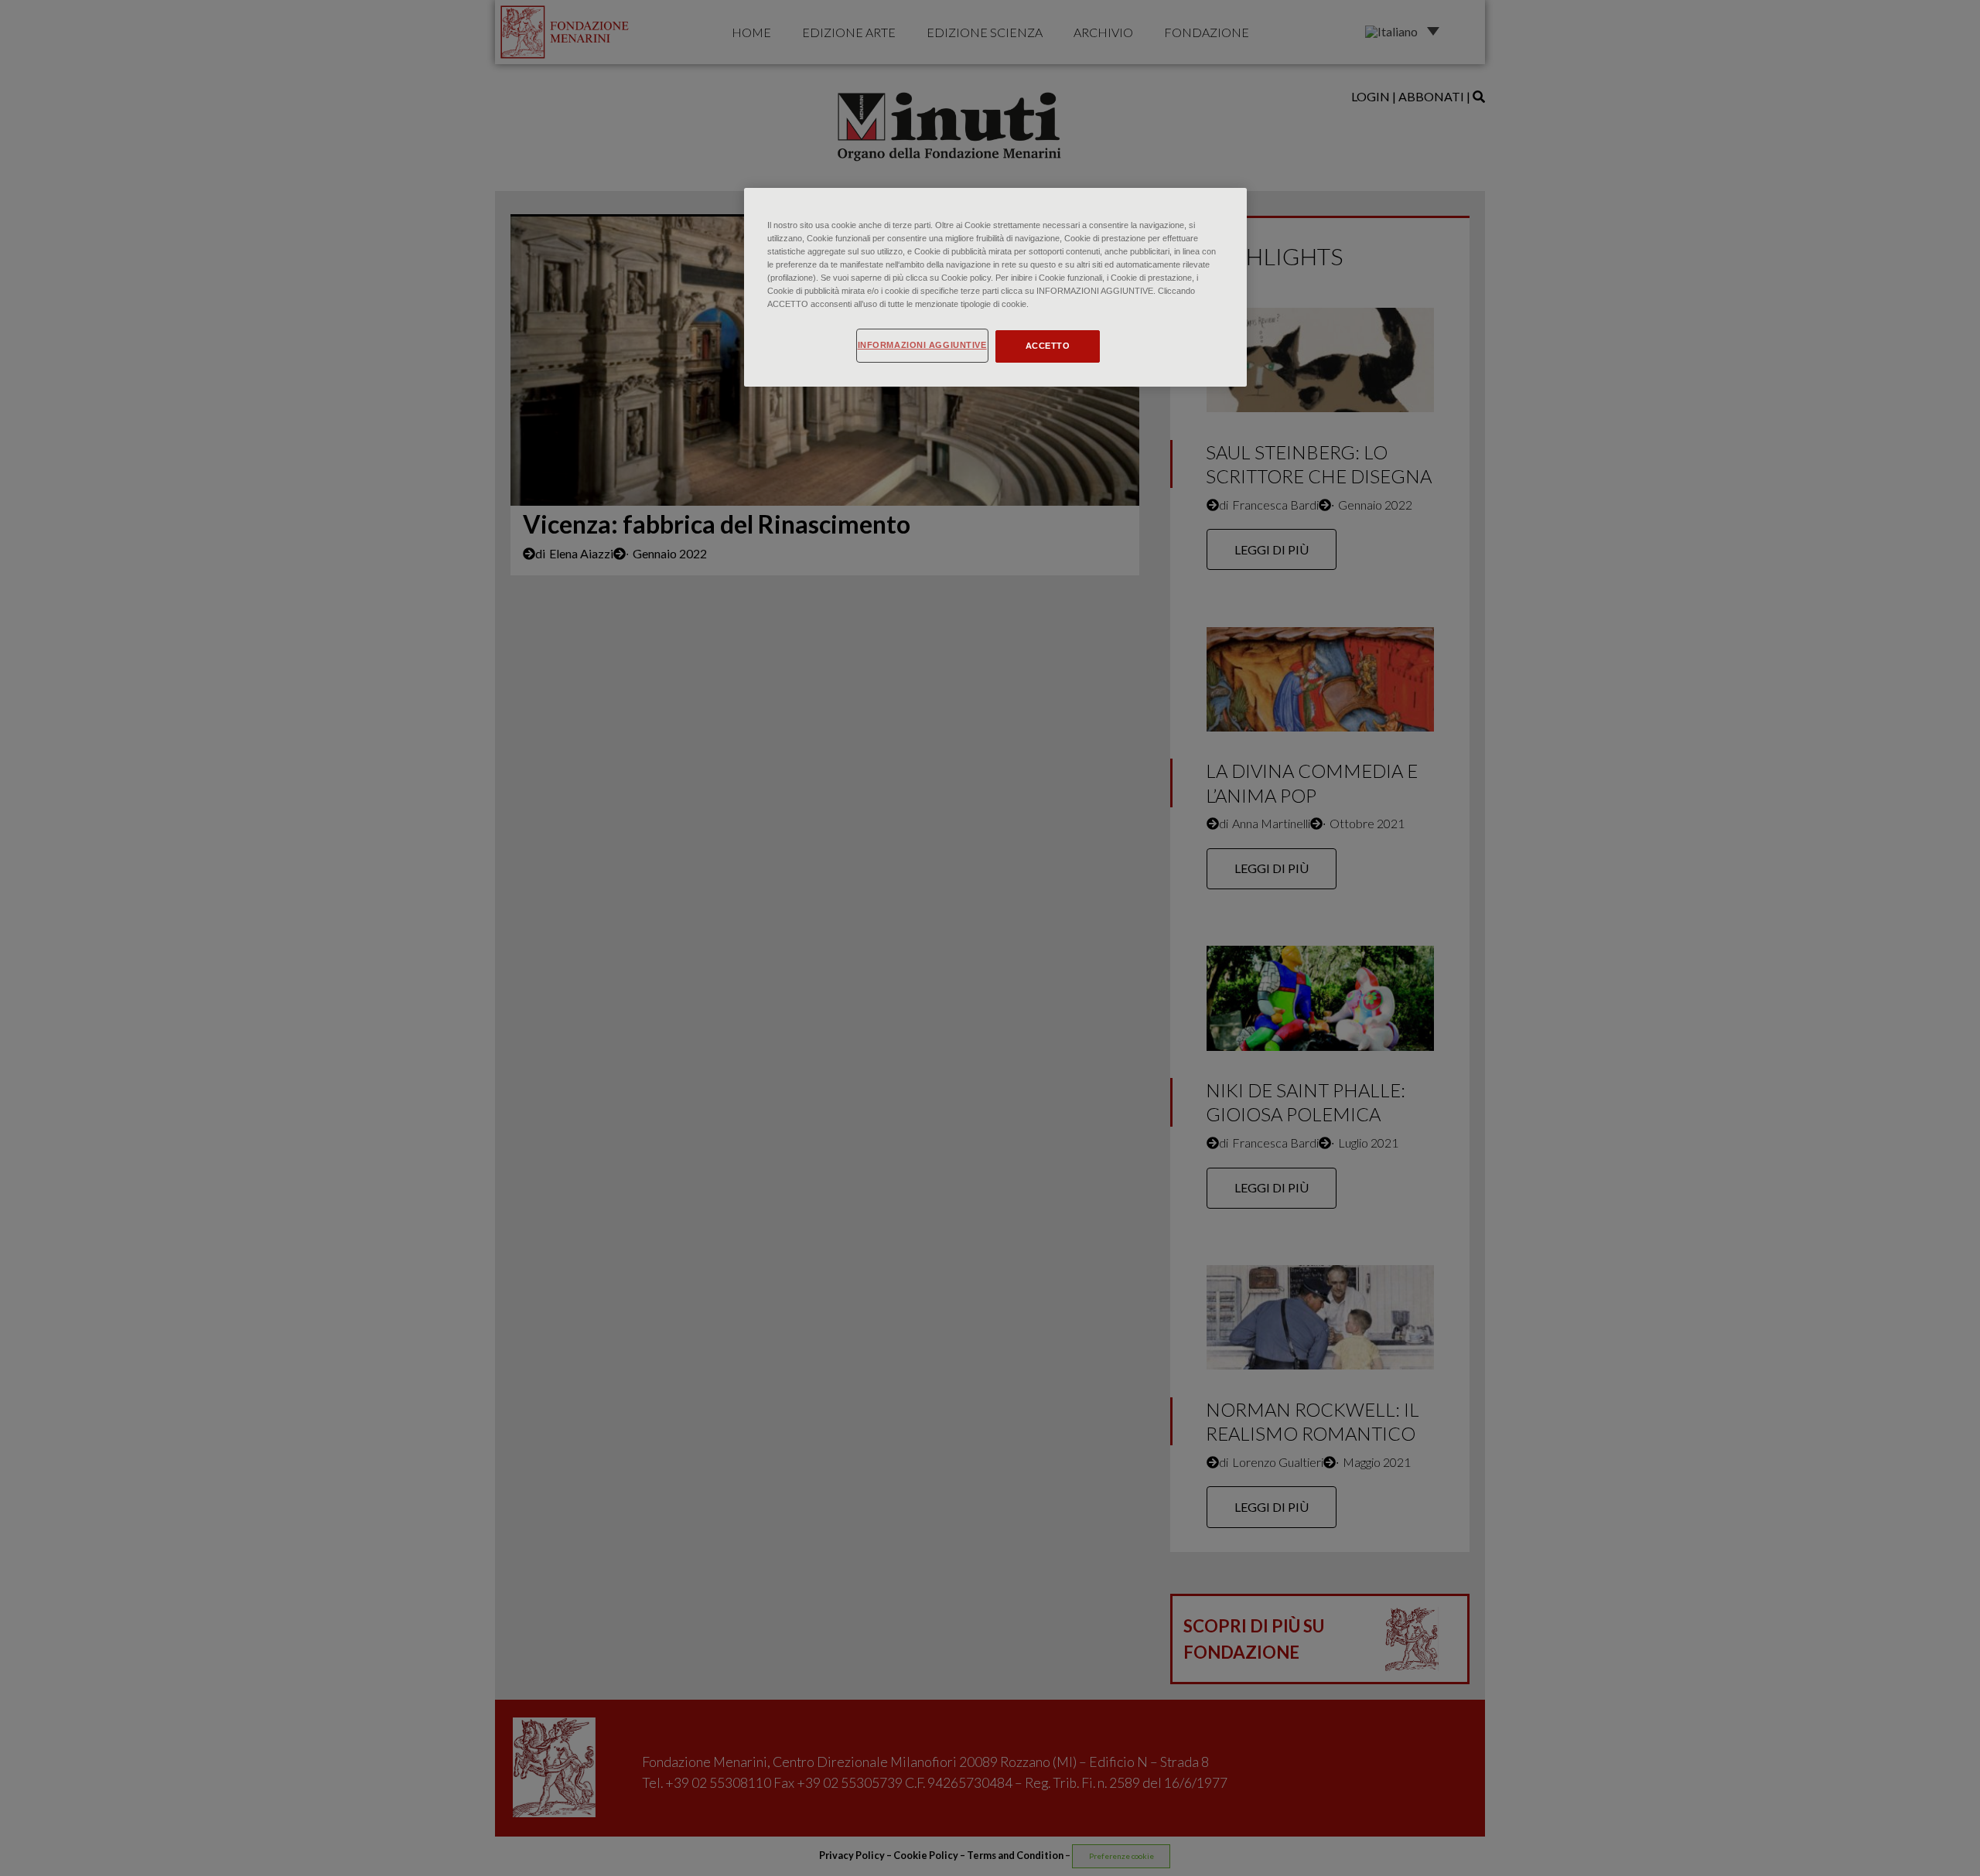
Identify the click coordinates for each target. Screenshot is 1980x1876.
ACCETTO (1048, 346)
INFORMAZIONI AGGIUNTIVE (922, 345)
